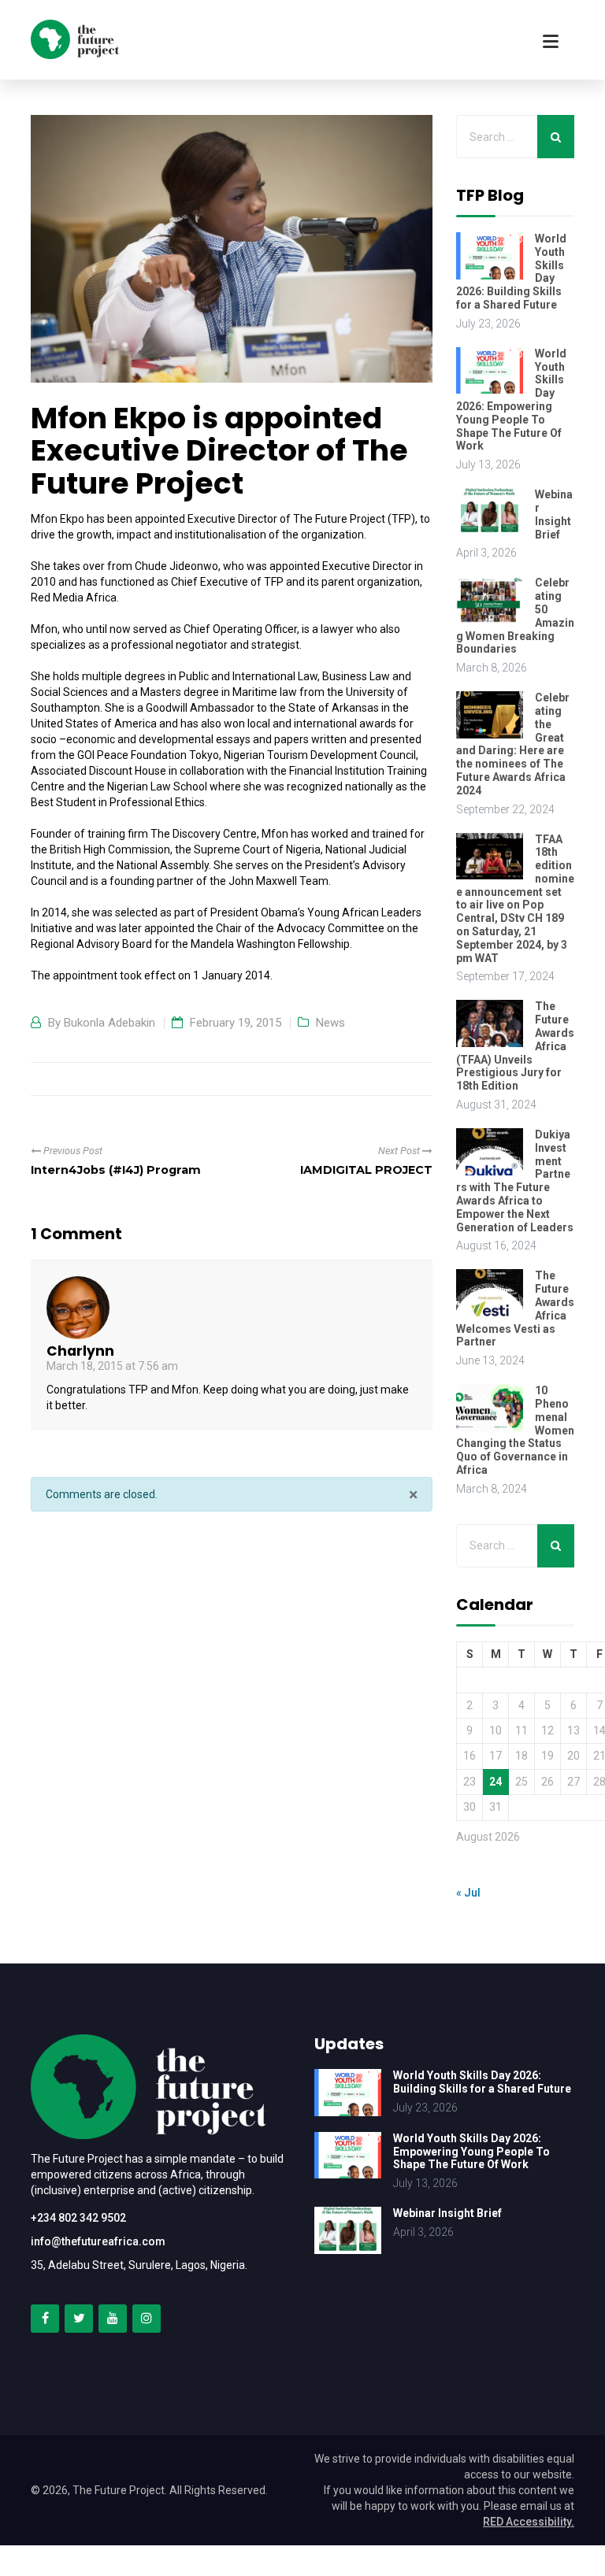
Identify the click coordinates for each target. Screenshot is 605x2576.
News (330, 1023)
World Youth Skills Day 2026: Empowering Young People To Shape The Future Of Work (511, 400)
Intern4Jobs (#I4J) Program (116, 1170)
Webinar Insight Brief (554, 514)
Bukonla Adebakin (109, 1023)
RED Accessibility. (529, 2522)
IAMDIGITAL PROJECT (366, 1170)
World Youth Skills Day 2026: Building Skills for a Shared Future (482, 2082)
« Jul (468, 1893)
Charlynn (80, 1351)
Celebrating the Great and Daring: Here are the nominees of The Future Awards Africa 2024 (513, 744)
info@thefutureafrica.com (98, 2241)
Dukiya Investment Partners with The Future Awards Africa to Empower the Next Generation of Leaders (515, 1181)
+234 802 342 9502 (78, 2218)
